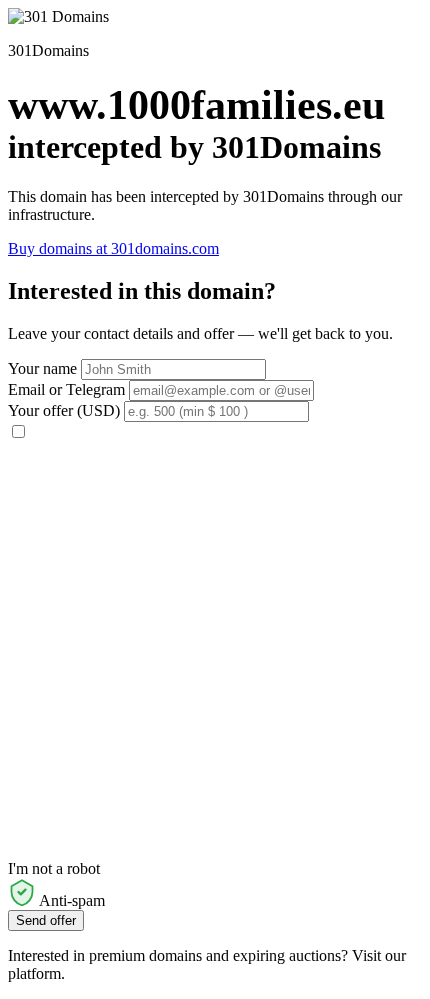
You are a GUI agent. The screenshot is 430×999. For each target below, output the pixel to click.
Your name (42, 368)
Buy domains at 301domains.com (113, 248)
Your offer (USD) (64, 410)
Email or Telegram (66, 389)
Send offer (46, 920)
